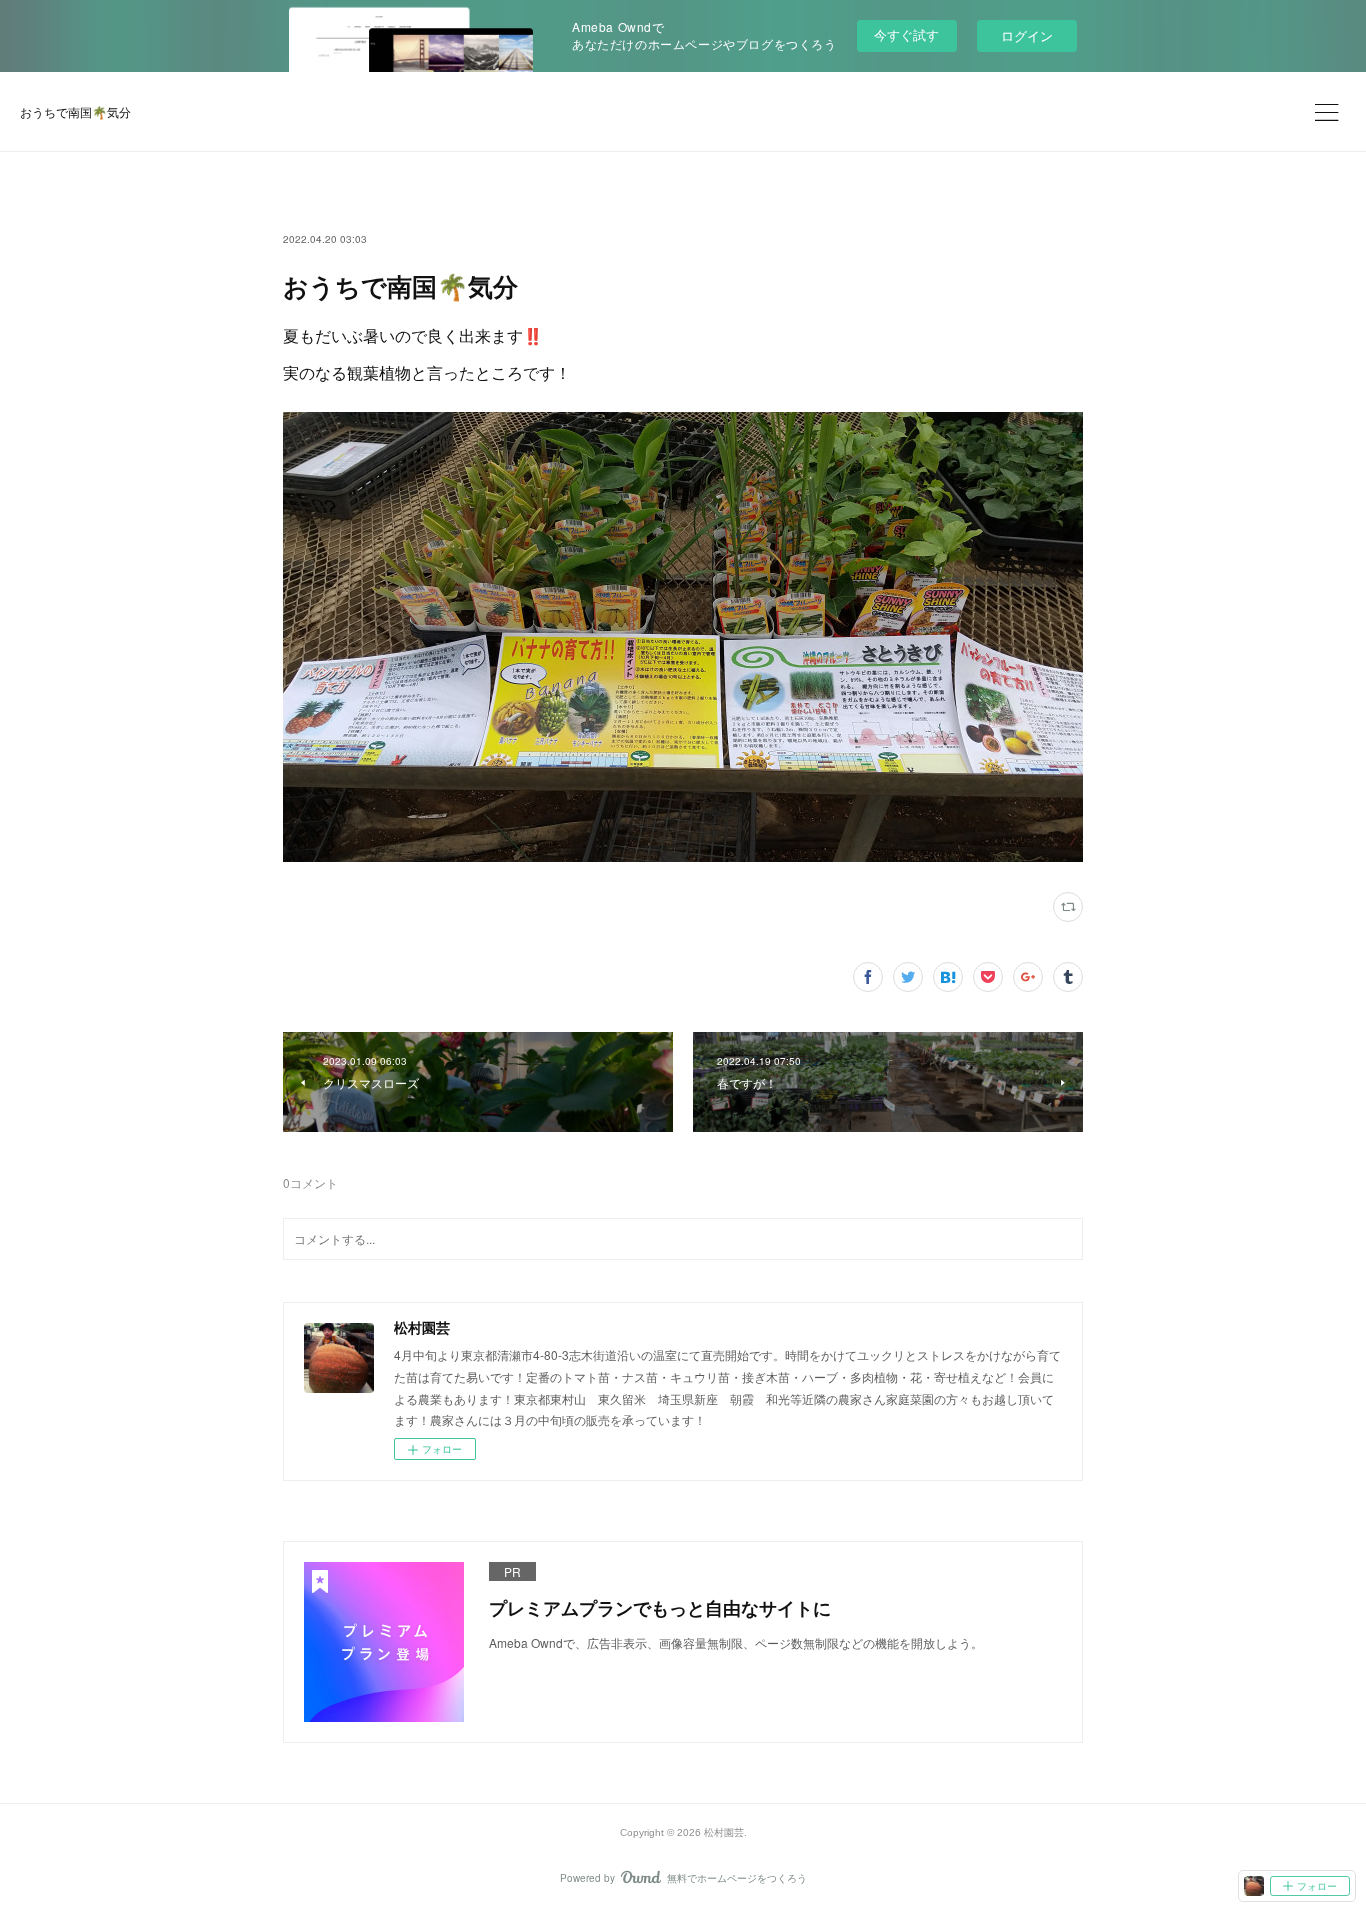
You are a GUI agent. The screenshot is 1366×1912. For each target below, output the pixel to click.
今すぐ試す (906, 34)
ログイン (1027, 35)
